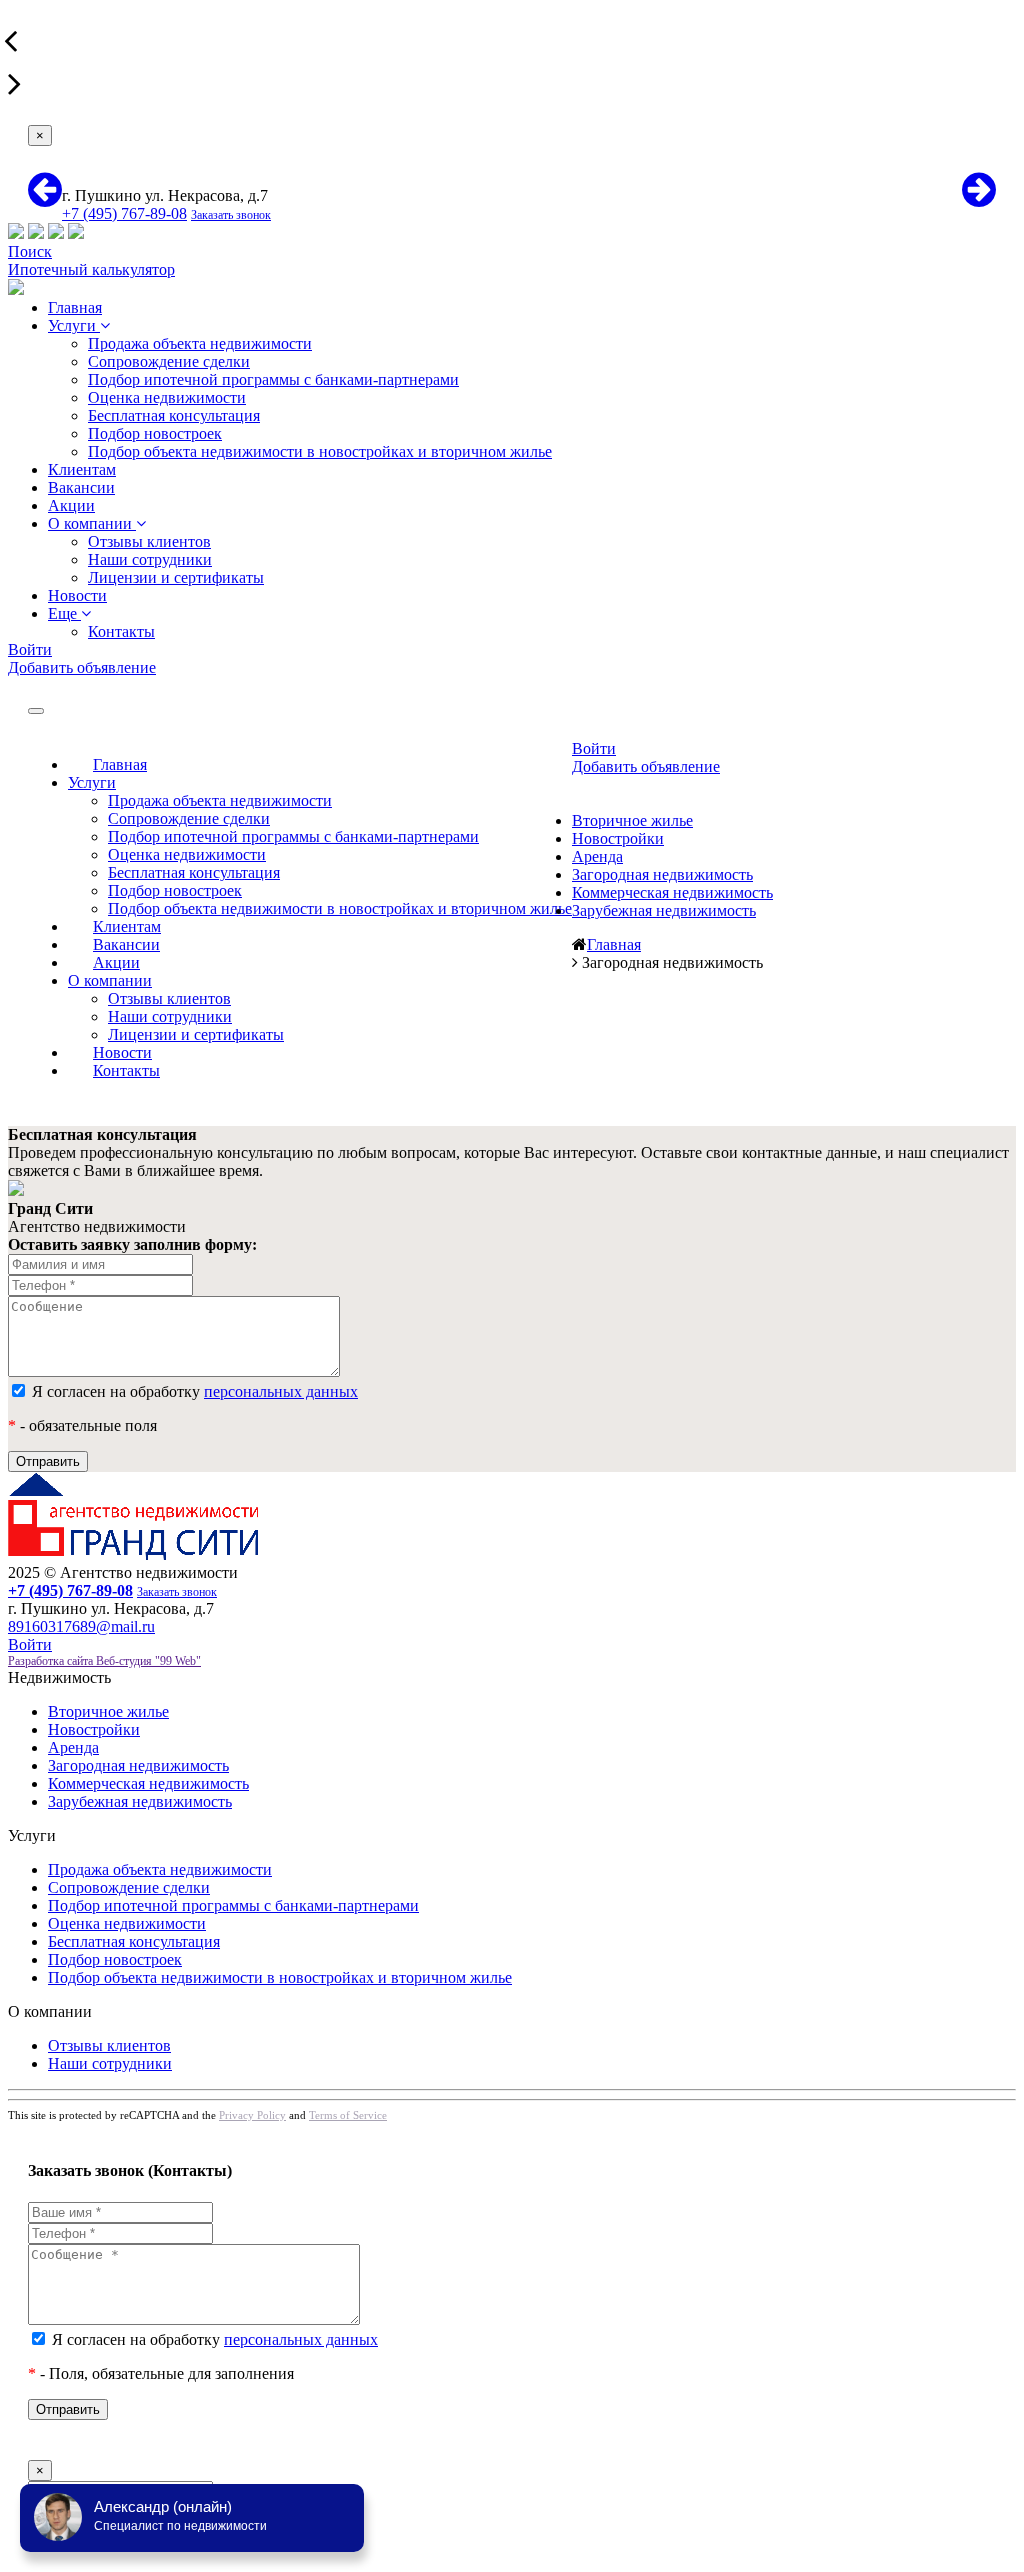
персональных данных (281, 1391)
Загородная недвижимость (662, 874)
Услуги (74, 325)
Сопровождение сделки (169, 361)
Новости (77, 595)
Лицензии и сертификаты (176, 577)
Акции (71, 505)
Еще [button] (64, 613)
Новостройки (618, 838)
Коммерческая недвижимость (672, 892)
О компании (92, 523)
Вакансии (81, 487)
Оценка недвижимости (167, 397)
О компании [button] (110, 980)
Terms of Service (348, 2115)
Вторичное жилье (632, 820)
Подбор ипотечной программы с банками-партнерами (273, 379)
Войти (30, 649)
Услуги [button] (92, 782)
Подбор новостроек (155, 433)
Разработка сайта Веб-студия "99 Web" (104, 1661)
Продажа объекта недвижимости (200, 343)
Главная (75, 307)
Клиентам (82, 469)
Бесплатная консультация (174, 415)
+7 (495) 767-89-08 (124, 213)
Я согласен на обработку (193, 1391)
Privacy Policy (252, 2115)
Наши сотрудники (150, 559)
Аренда (597, 856)
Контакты (121, 631)
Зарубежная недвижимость (664, 910)
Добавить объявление (82, 667)
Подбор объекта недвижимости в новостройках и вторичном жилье (320, 451)
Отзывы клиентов (149, 541)
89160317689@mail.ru (81, 1626)
